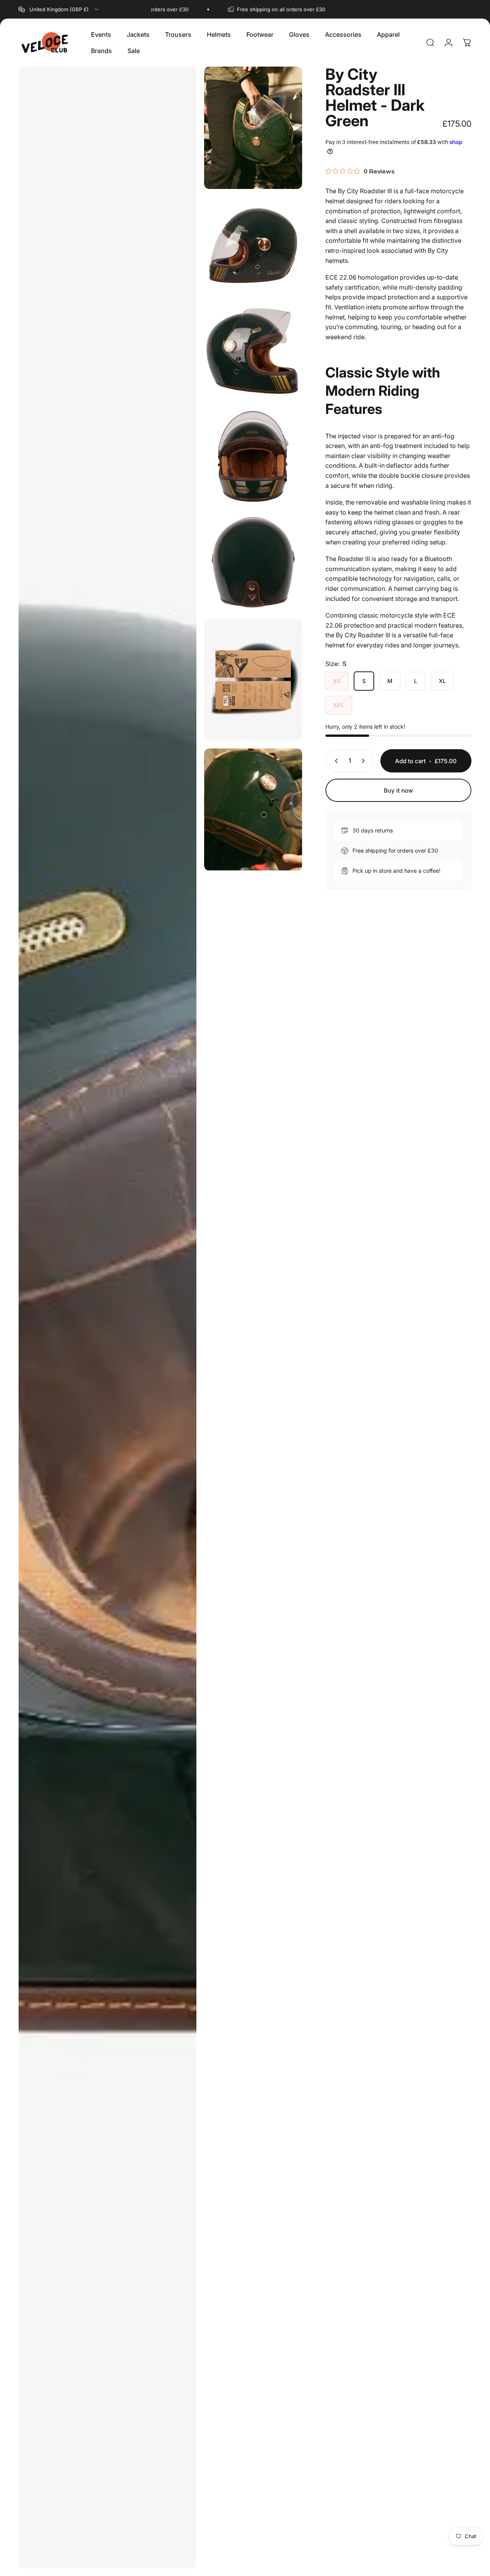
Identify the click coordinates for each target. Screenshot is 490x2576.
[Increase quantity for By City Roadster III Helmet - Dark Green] (365, 761)
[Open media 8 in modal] (253, 810)
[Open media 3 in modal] (253, 246)
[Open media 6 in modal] (253, 562)
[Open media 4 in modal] (253, 351)
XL (442, 681)
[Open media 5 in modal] (253, 457)
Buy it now (398, 790)
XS (337, 681)
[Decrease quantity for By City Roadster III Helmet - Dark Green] (335, 761)
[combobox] (59, 9)
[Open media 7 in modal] (253, 680)
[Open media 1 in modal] (107, 1317)
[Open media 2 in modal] (253, 128)
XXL (339, 705)
